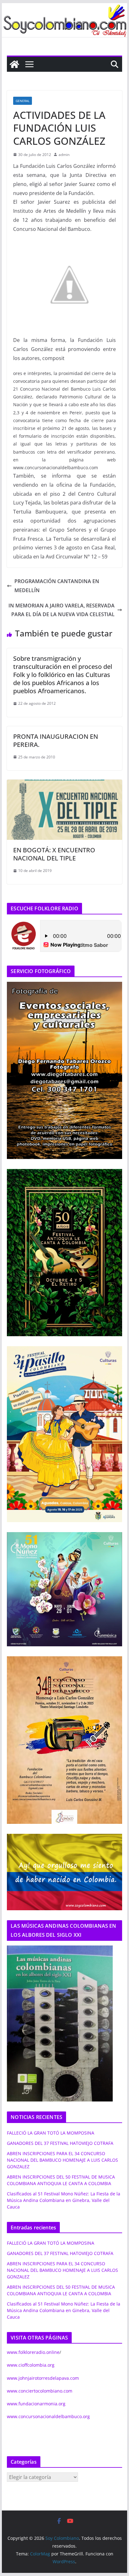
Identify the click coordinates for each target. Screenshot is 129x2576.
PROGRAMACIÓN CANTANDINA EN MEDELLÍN (57, 586)
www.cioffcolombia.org (31, 2365)
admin (64, 155)
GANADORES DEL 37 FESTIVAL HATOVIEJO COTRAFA (60, 2143)
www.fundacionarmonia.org (36, 2404)
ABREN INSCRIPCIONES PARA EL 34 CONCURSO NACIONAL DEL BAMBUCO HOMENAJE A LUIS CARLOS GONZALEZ (62, 2160)
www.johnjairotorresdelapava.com (43, 2378)
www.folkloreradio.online (33, 2352)
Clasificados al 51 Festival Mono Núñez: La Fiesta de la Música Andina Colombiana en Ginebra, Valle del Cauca (64, 2200)
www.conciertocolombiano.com (40, 2391)
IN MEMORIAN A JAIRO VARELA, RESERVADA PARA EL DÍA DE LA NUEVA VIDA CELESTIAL (62, 610)
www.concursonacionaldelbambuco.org (48, 2416)
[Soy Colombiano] (14, 64)
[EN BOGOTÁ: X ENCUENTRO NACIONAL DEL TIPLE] (64, 784)
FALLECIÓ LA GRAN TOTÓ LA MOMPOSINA (51, 2133)
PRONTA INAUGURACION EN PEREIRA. (56, 740)
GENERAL (23, 101)
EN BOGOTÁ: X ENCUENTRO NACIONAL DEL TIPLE (54, 854)
